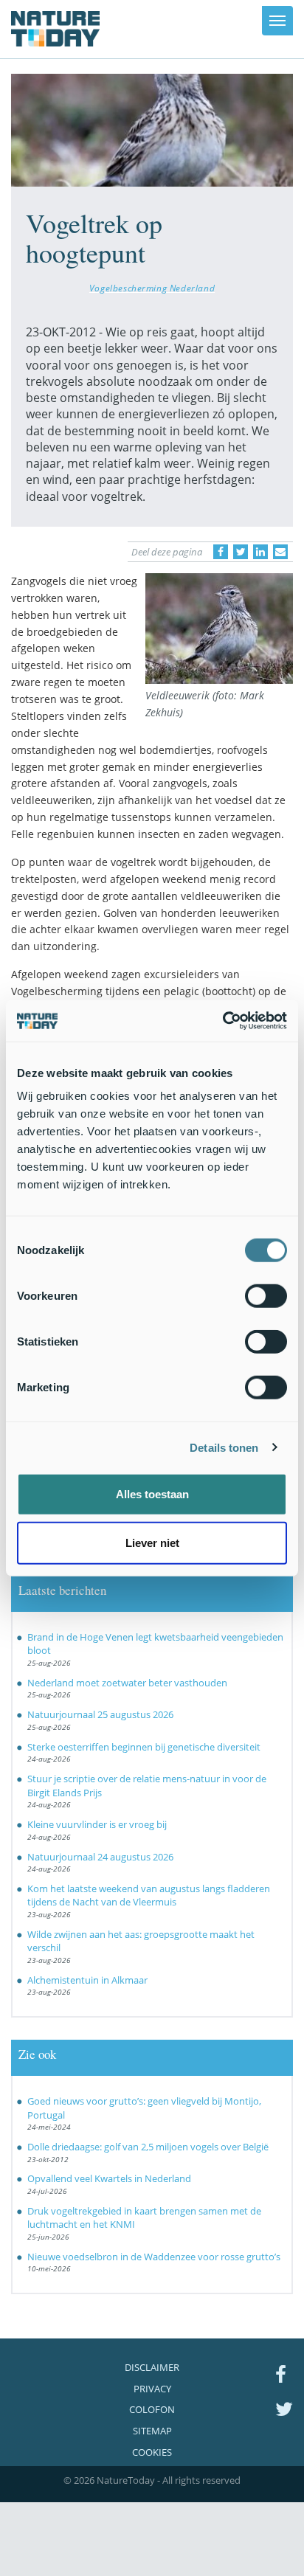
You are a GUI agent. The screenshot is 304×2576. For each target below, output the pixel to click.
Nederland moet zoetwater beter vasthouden (127, 1683)
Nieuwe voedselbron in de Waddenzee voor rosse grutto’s (154, 2257)
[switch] (266, 1296)
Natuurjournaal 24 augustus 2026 (100, 1857)
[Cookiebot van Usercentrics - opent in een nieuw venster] (222, 1021)
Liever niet (152, 1542)
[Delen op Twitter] (241, 552)
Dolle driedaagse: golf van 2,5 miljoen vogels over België (148, 2147)
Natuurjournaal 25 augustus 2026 (100, 1714)
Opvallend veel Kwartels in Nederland (109, 2178)
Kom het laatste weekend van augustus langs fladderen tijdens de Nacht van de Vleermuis (149, 1895)
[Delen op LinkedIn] (260, 552)
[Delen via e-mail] (280, 552)
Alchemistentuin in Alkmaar (87, 1980)
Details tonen (224, 1447)
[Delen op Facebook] (221, 552)
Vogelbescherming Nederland (152, 288)
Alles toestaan (152, 1494)
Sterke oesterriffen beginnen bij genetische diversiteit (144, 1747)
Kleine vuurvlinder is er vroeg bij (97, 1824)
